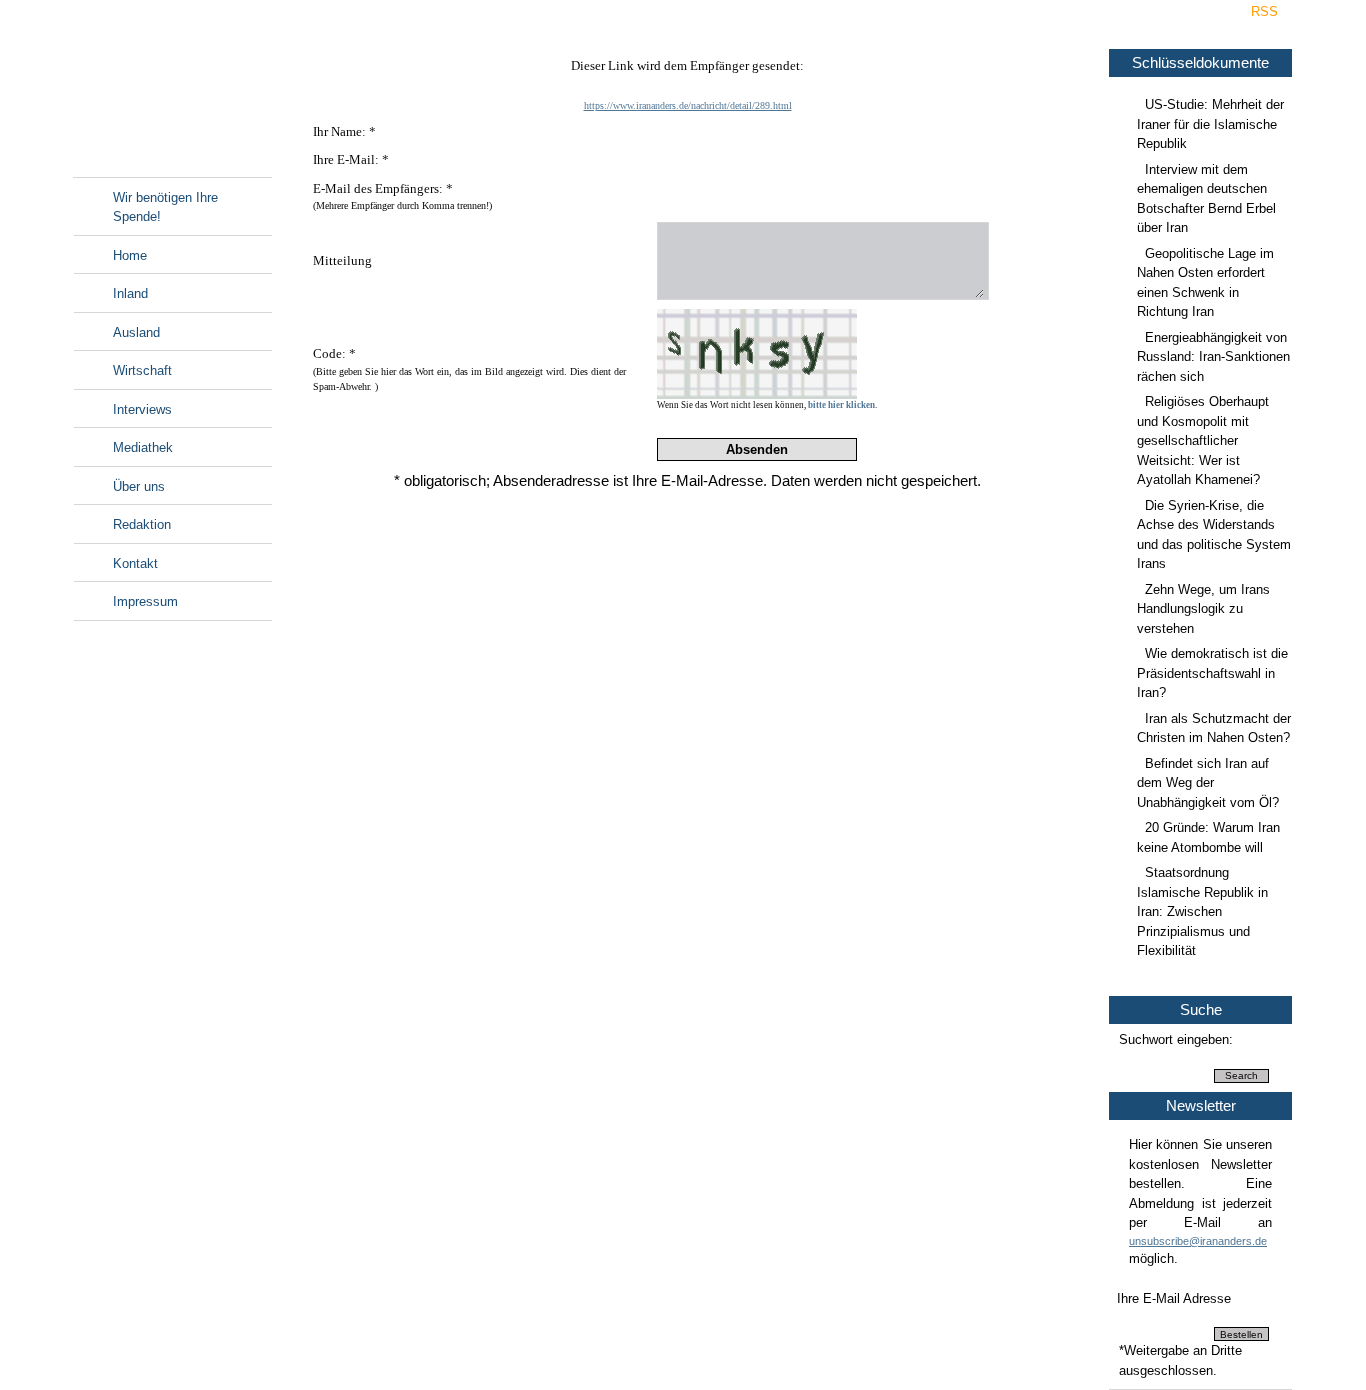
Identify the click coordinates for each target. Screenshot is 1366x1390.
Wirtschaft (142, 370)
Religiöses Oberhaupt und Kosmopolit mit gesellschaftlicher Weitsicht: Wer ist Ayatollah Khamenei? (1203, 440)
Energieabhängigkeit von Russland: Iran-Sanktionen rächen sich (1213, 357)
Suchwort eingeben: (1176, 1039)
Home (130, 255)
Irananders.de (172, 97)
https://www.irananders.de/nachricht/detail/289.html (688, 105)
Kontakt (135, 563)
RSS (1264, 11)
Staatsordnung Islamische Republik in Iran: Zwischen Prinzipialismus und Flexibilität (1202, 911)
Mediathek (143, 447)
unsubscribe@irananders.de (1198, 1241)
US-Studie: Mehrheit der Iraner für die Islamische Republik (1210, 124)
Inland (130, 293)
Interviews (142, 409)
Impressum (145, 601)
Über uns (139, 486)
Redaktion (142, 524)
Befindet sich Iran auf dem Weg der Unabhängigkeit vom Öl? (1208, 783)
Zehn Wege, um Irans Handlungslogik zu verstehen (1203, 609)
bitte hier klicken (841, 405)
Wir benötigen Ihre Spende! (165, 207)
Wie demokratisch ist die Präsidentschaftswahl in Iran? (1212, 673)
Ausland (136, 332)
